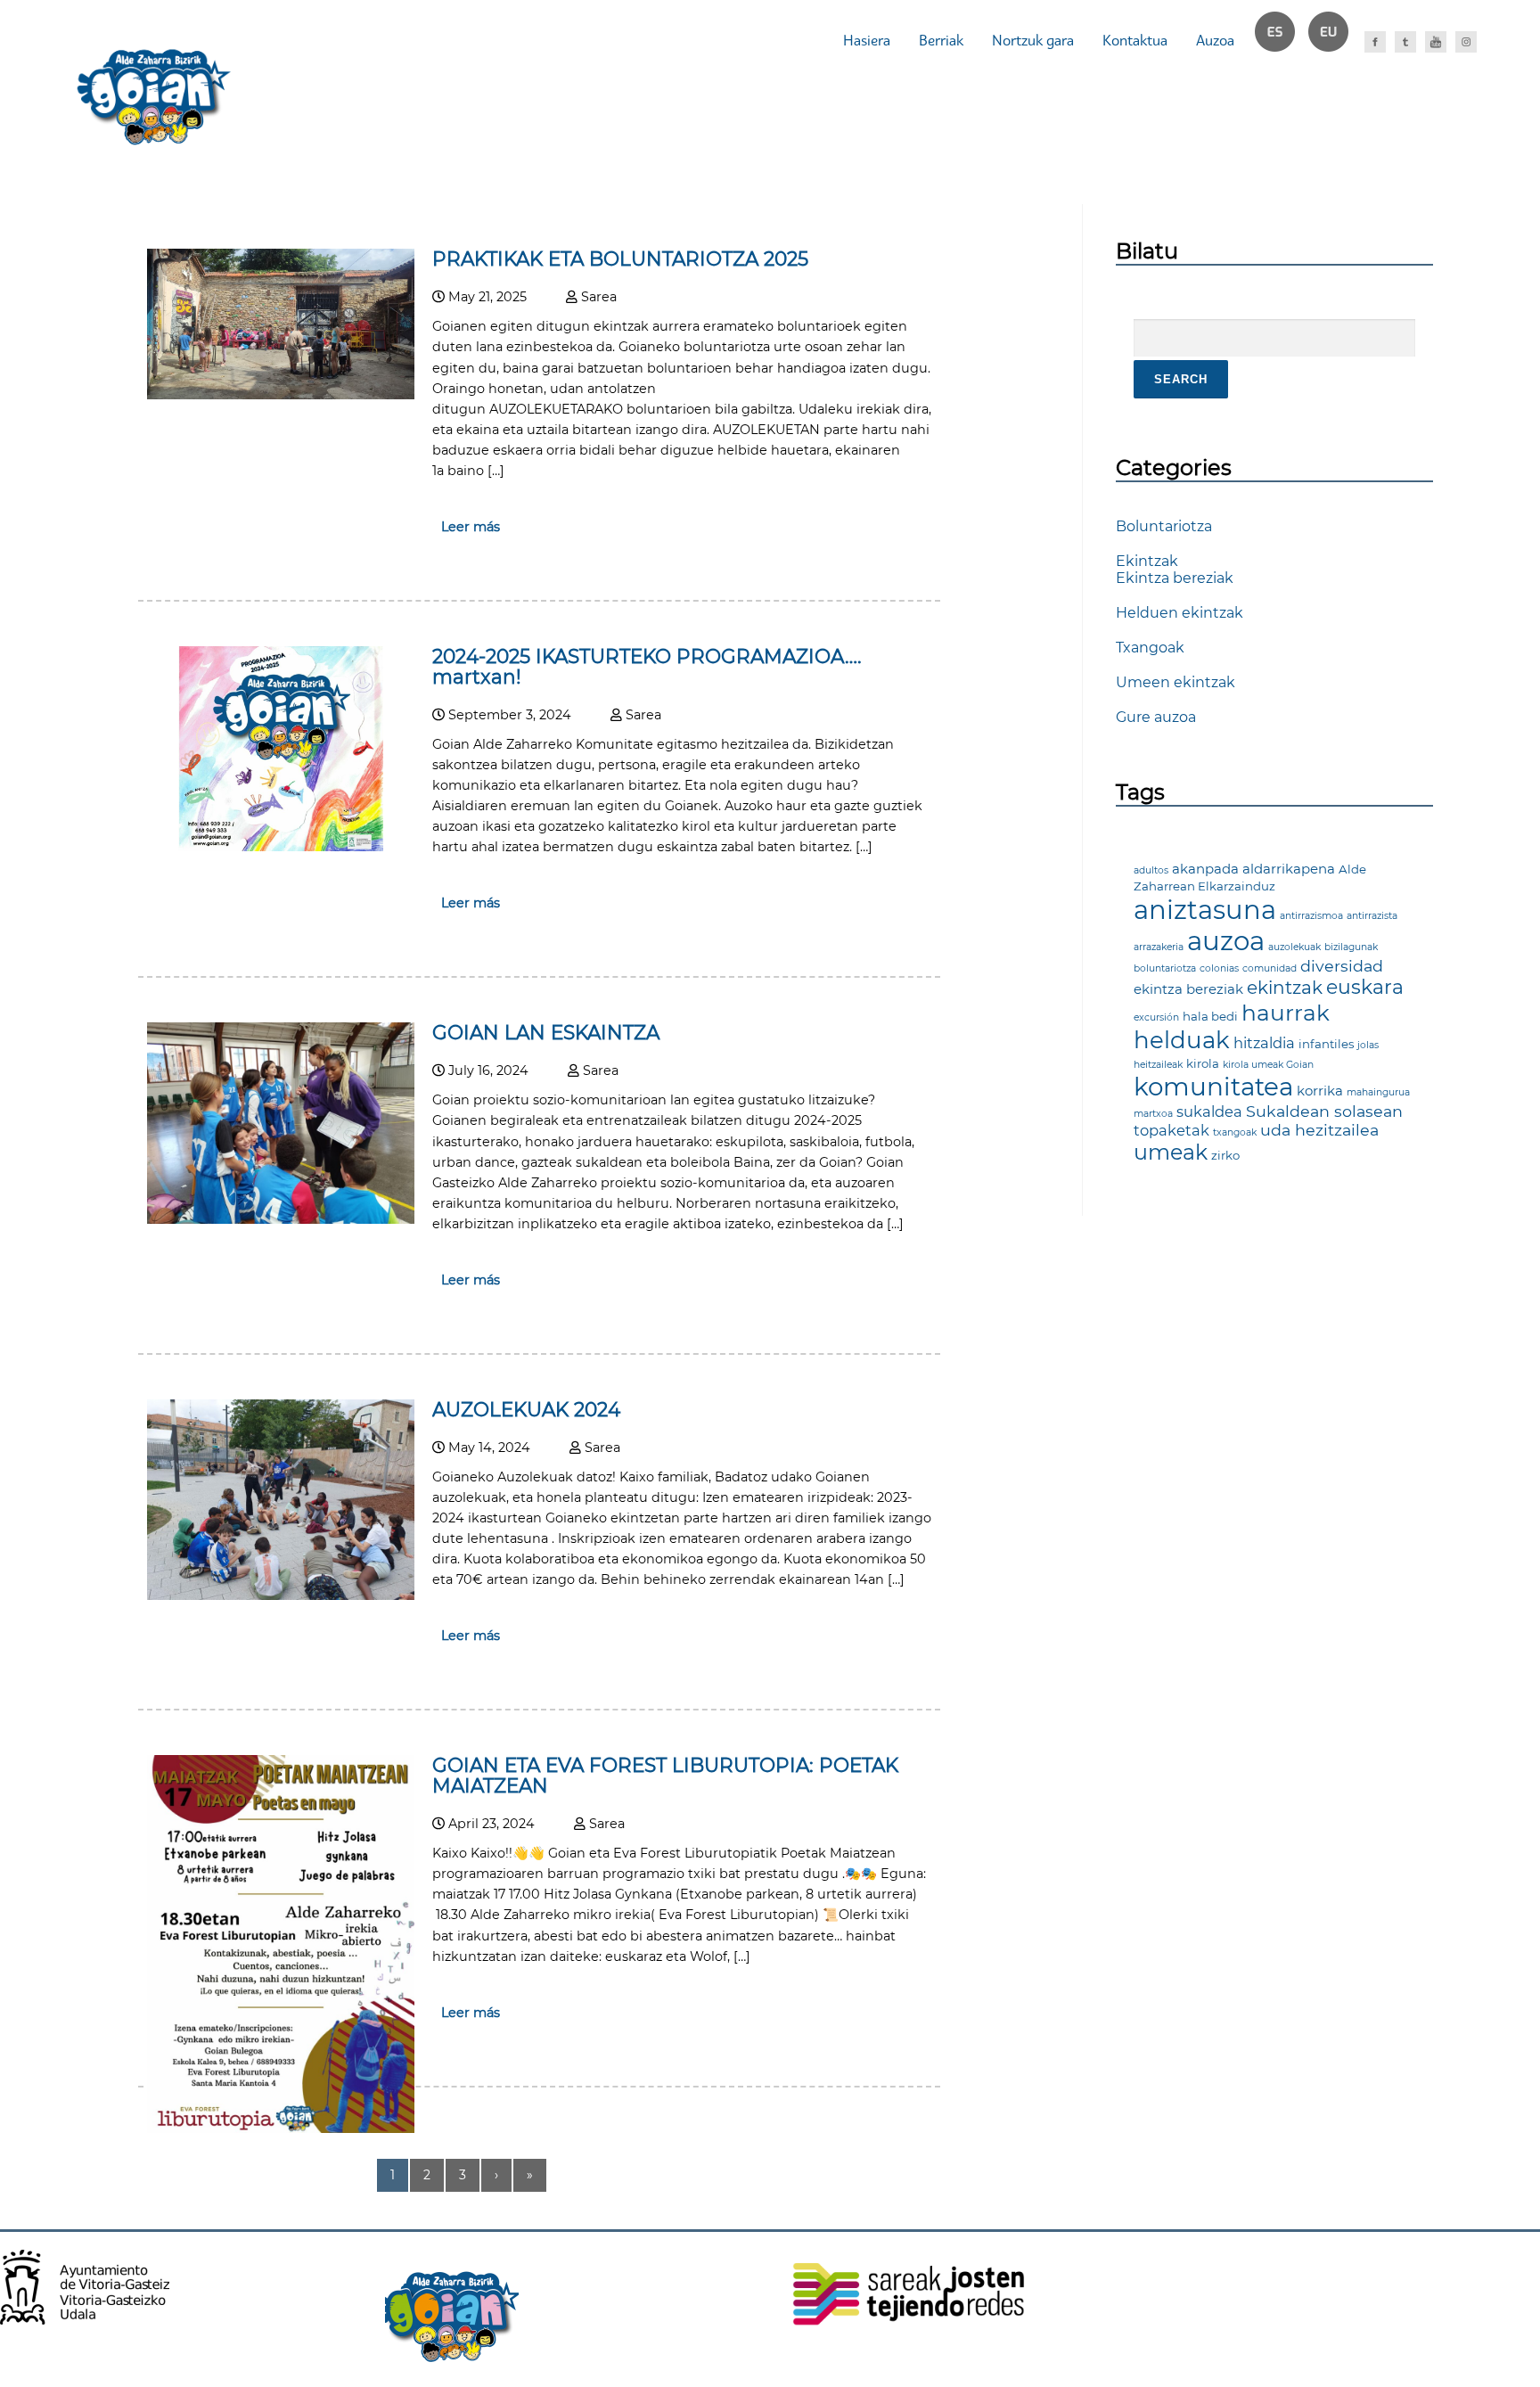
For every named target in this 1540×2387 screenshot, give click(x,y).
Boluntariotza (1164, 526)
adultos (1151, 870)
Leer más (471, 527)
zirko (1225, 1155)
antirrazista (1372, 916)
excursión (1156, 1017)
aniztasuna (1205, 910)
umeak (1171, 1152)
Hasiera (867, 40)
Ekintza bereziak (1175, 578)
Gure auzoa (1156, 717)
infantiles (1326, 1044)
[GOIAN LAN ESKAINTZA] (281, 1219)
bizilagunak (1351, 947)
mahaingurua (1378, 1092)
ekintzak (1285, 988)
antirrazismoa (1311, 916)
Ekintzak (1147, 561)
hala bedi (1210, 1016)
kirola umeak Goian (1268, 1065)
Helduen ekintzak (1180, 613)
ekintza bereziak (1188, 989)
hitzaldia (1264, 1043)
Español (1282, 40)
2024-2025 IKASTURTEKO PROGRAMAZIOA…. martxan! (647, 666)
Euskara (1336, 40)
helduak (1182, 1040)
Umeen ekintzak (1175, 682)
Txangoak (1150, 648)
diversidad (1342, 966)
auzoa (1226, 941)
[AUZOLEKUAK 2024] (281, 1595)
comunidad (1270, 968)
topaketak (1171, 1130)
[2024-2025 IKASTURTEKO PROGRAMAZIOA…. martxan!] (281, 846)
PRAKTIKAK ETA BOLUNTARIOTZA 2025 (620, 258)
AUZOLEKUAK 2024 (526, 1409)
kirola (1203, 1063)
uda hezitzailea (1319, 1130)
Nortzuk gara (1033, 40)
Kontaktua (1135, 40)
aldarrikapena (1289, 869)
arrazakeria (1159, 947)
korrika (1320, 1091)
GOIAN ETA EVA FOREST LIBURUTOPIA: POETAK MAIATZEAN (665, 1775)
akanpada (1205, 869)
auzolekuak (1294, 947)
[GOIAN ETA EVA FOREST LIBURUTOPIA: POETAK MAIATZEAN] (281, 2128)
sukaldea (1209, 1111)
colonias (1219, 968)
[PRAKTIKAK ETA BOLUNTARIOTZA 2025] (281, 394)
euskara (1365, 987)
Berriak (941, 40)
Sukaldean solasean (1324, 1111)
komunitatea (1213, 1087)
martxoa (1153, 1114)
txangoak (1235, 1132)
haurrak (1286, 1013)
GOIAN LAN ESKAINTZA (546, 1032)
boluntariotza (1165, 968)
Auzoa (1215, 40)
